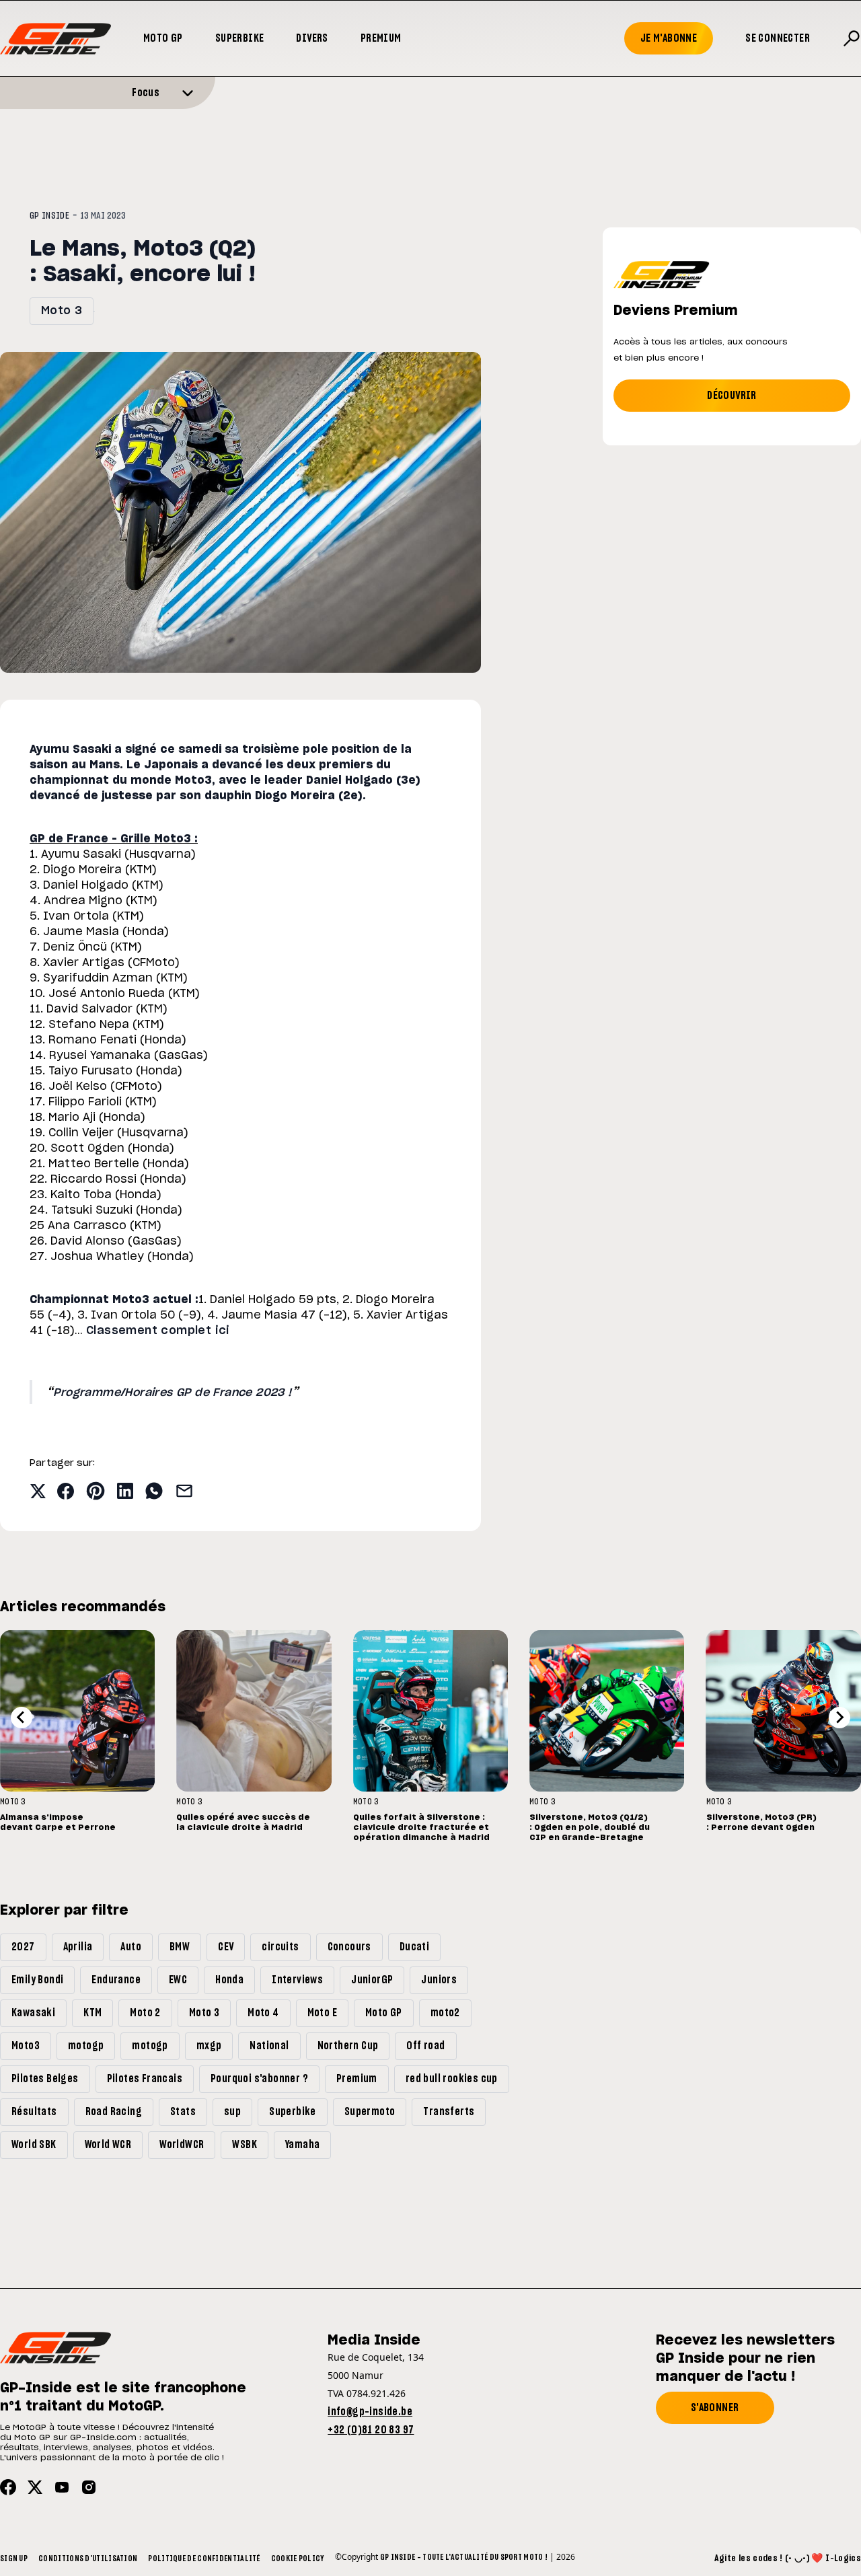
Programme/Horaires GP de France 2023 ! (172, 1393)
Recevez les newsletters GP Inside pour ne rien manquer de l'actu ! (745, 2359)
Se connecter (778, 38)
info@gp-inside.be (370, 2412)
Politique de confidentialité (204, 2559)
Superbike (240, 38)
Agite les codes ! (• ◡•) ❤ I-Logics (788, 2559)
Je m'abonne (669, 38)
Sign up (14, 2559)
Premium (381, 38)
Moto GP (163, 38)
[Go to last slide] (22, 1718)
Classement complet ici (158, 1331)
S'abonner (715, 2408)
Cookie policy (298, 2559)
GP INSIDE (49, 216)
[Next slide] (839, 1718)
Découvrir (732, 396)
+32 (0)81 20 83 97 (371, 2430)
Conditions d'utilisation (88, 2559)
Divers (312, 38)
